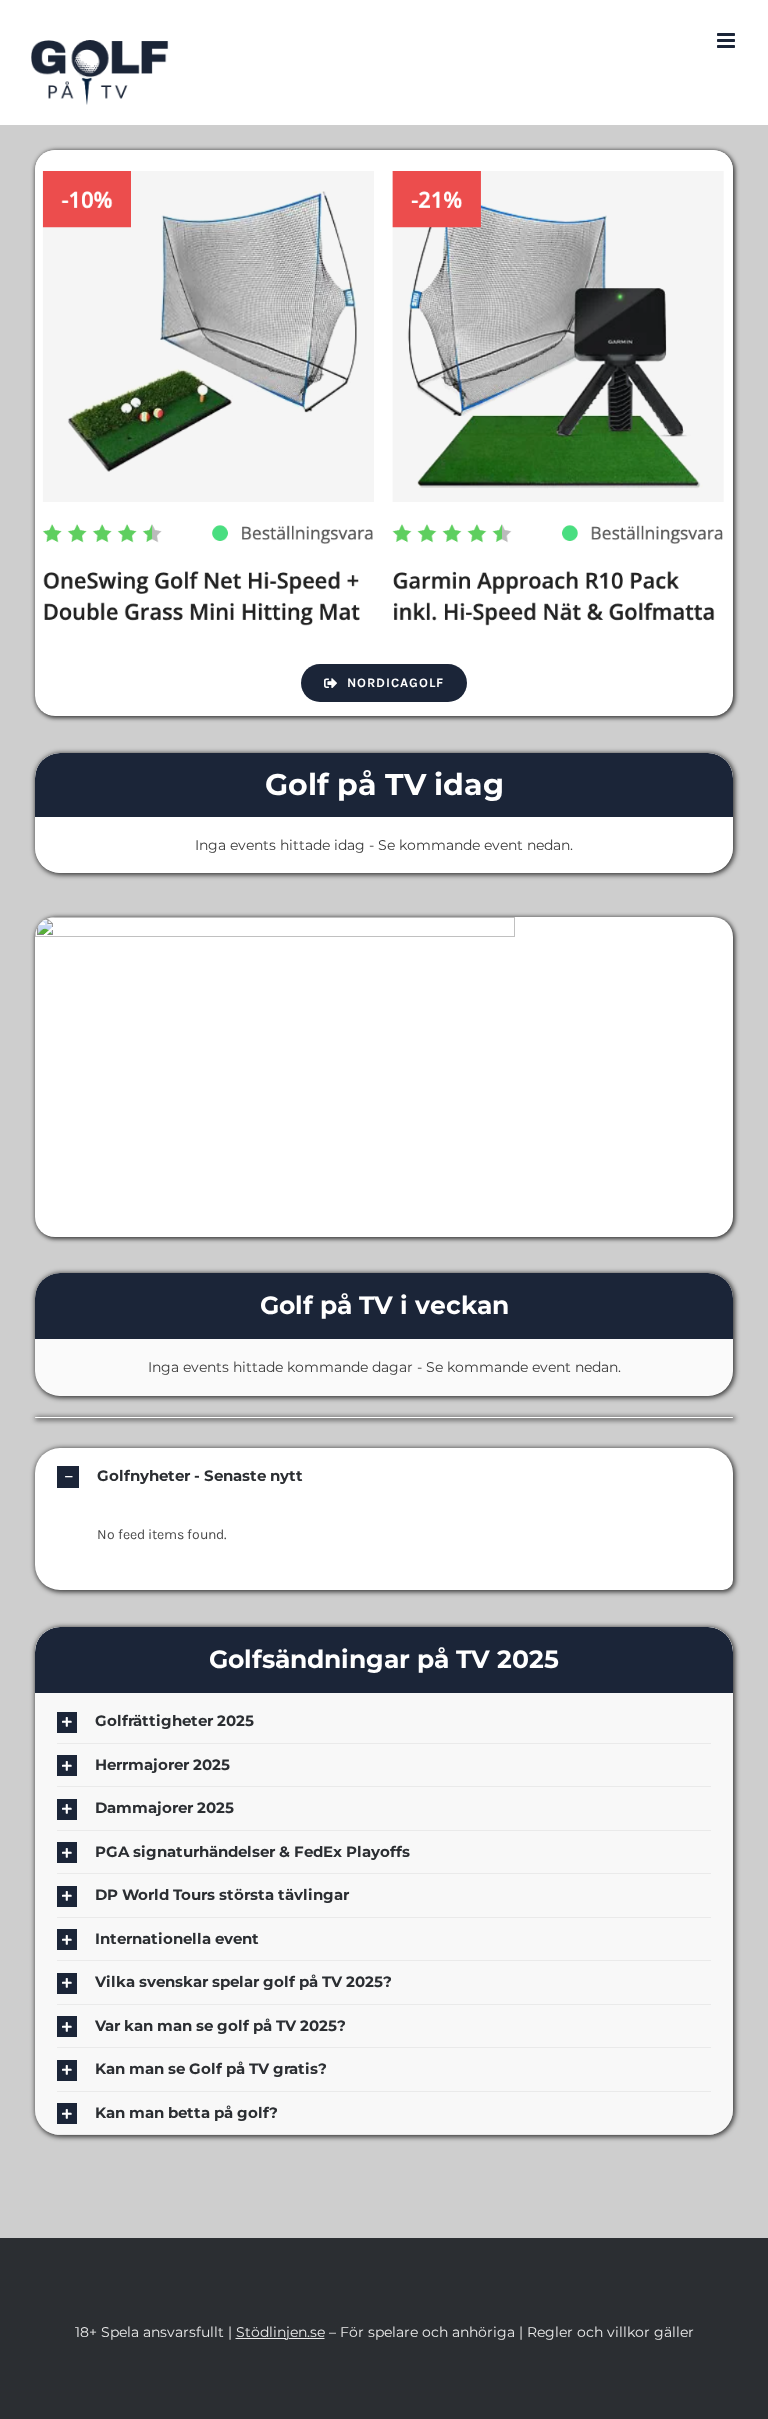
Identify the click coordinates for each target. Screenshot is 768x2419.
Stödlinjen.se (280, 2332)
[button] (384, 1476)
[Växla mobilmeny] (727, 40)
